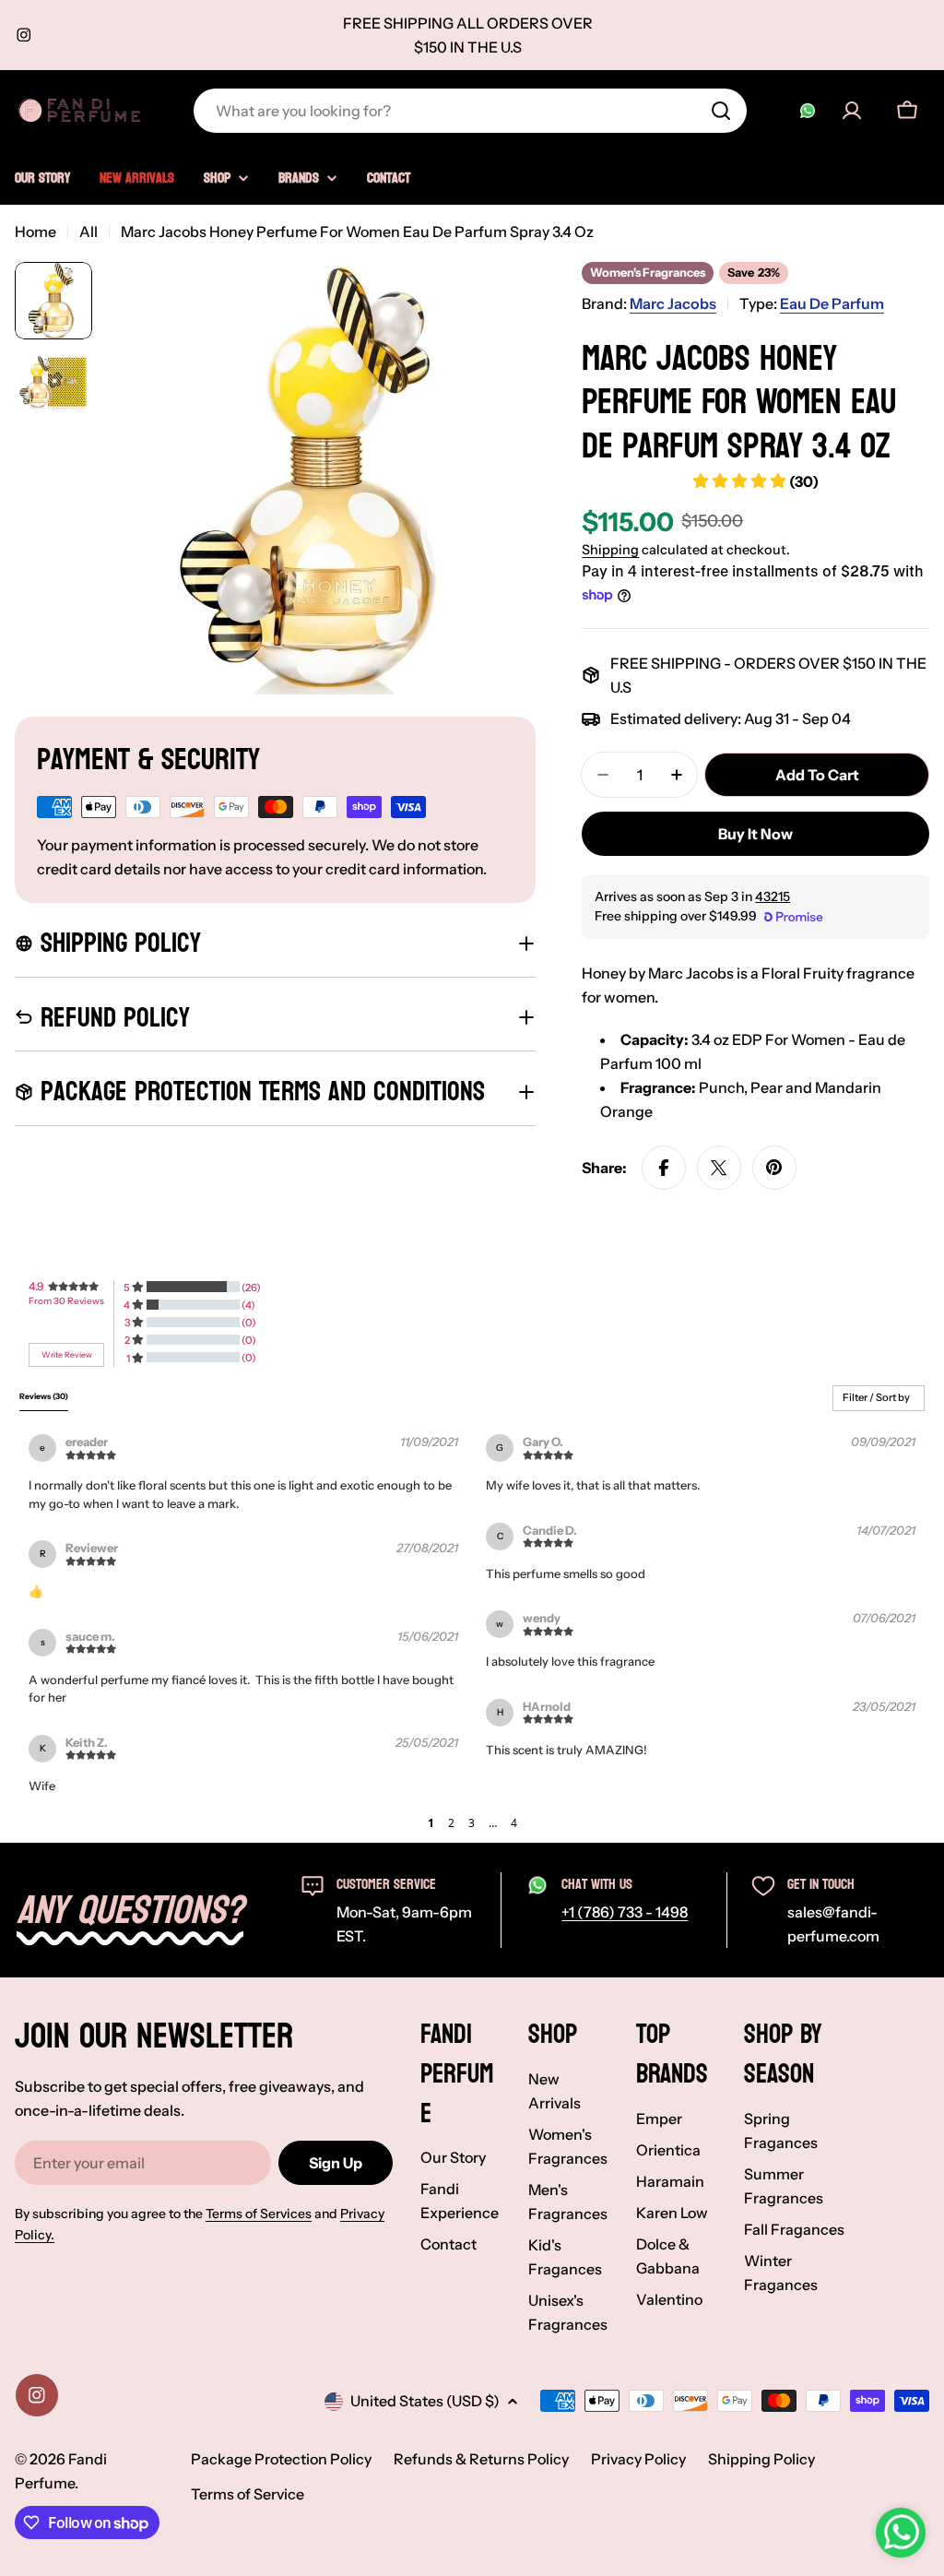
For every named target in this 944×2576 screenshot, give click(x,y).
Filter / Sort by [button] (876, 1398)
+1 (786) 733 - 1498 (625, 1912)
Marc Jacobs (673, 303)
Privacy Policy (638, 2459)
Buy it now (755, 834)
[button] (413, 1823)
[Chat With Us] (808, 111)
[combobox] (470, 111)
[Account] (852, 111)
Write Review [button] (67, 1355)
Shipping (610, 550)
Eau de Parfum (832, 303)
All (88, 231)
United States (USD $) (425, 2401)
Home (35, 231)
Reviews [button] (44, 1396)
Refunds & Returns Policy (481, 2459)
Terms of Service (248, 2494)
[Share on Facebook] (664, 1168)
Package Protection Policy (281, 2459)
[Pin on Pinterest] (774, 1168)
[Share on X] (719, 1168)
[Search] (721, 111)
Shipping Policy (761, 2459)
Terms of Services (259, 2214)
